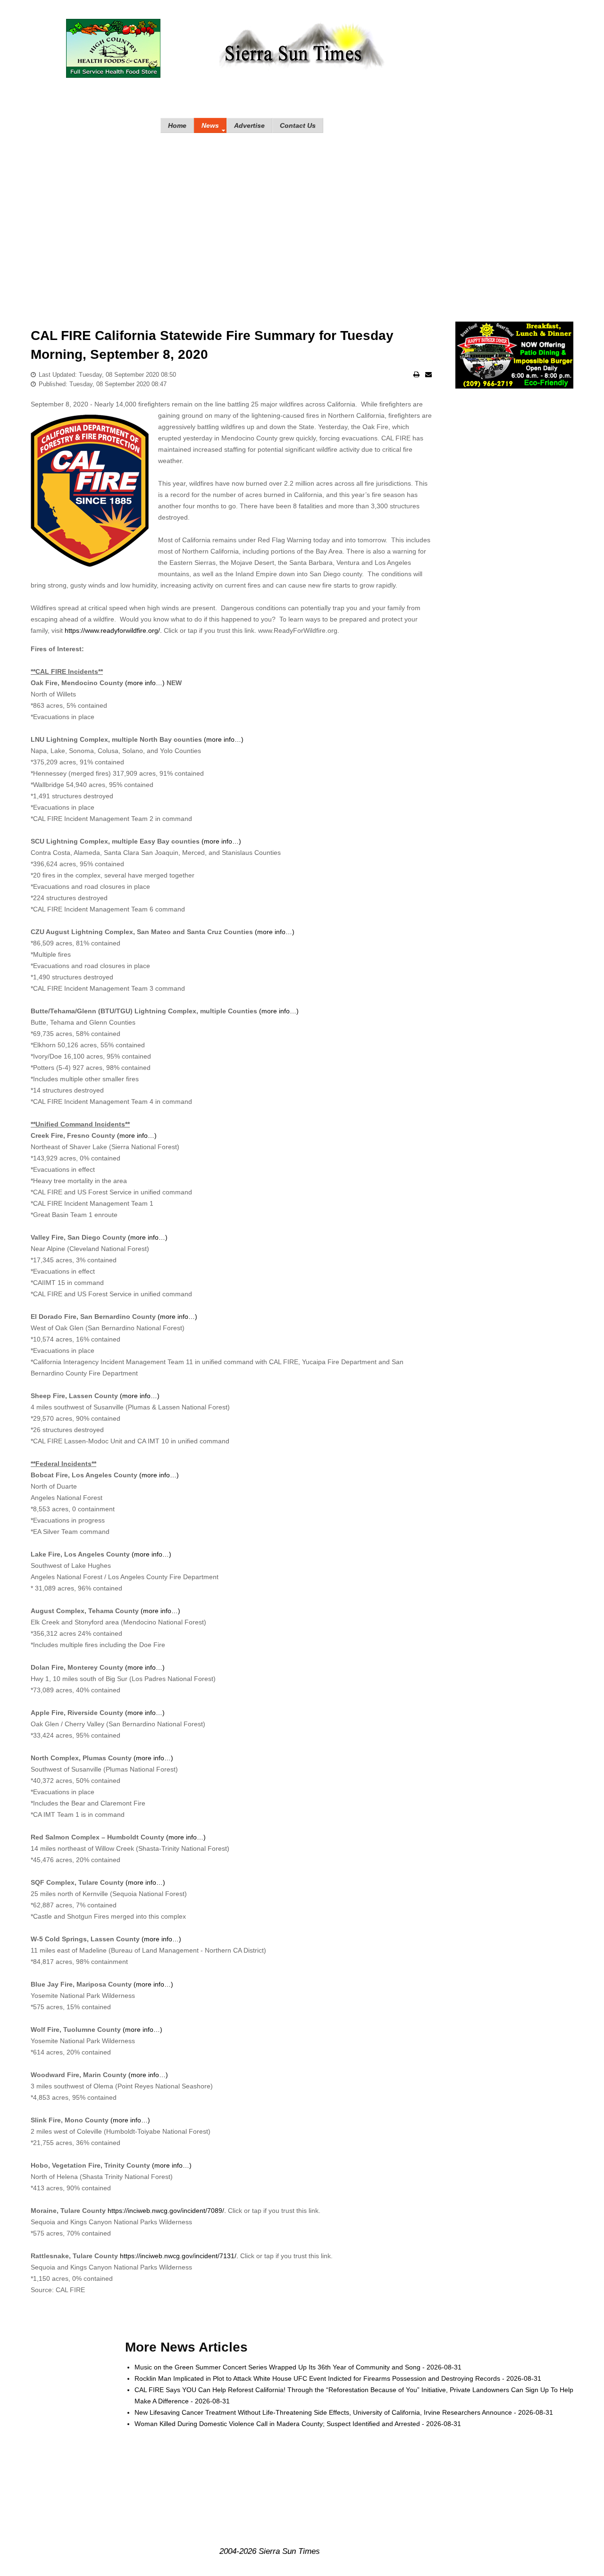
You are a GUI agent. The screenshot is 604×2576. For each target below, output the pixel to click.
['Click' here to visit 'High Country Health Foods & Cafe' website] (113, 48)
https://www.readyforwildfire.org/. (113, 630)
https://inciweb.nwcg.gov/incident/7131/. (179, 2256)
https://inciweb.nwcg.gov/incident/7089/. (167, 2211)
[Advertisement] (302, 218)
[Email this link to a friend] (428, 374)
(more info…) (145, 683)
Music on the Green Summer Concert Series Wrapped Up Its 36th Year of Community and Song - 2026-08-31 (298, 2367)
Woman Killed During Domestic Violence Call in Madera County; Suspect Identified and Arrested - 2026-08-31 (298, 2424)
